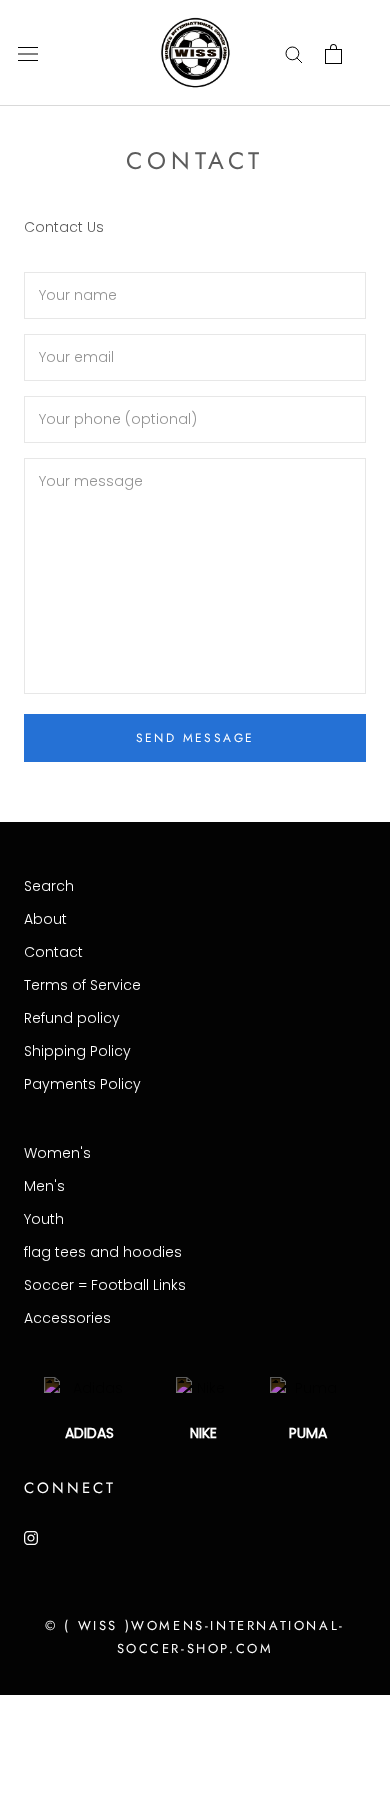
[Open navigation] (28, 53)
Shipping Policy (77, 1051)
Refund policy (72, 1018)
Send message (195, 738)
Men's (44, 1186)
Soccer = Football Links (105, 1285)
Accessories (67, 1318)
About (45, 919)
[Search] (294, 53)
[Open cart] (333, 54)
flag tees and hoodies (103, 1252)
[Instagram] (31, 1537)
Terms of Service (82, 985)
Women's (57, 1153)
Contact (53, 952)
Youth (44, 1219)
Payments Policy (82, 1084)
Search (49, 886)
